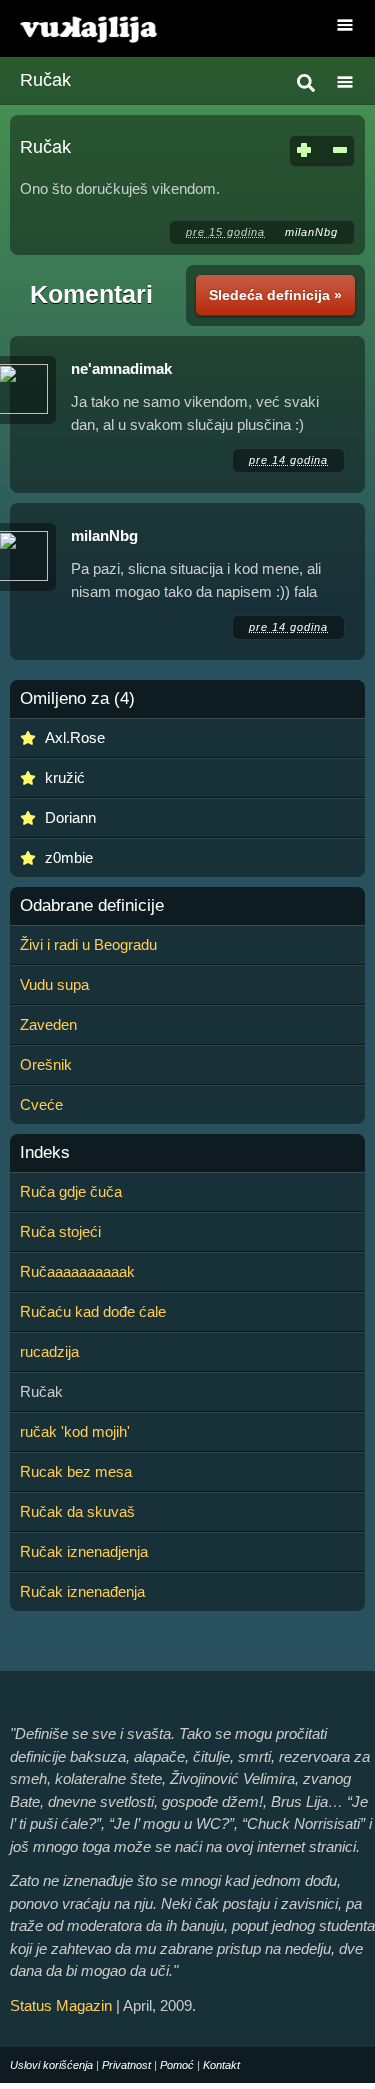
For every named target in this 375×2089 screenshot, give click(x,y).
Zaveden (48, 1024)
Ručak (45, 80)
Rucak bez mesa (76, 1471)
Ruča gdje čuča (71, 1191)
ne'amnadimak (121, 368)
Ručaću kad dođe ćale (93, 1311)
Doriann (70, 817)
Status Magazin (61, 2005)
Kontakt (221, 2065)
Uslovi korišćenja (51, 2065)
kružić (65, 777)
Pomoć (177, 2065)
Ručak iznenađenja (82, 1591)
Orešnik (46, 1064)
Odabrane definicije (92, 906)
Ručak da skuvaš (77, 1511)
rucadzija (49, 1351)
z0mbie (69, 857)
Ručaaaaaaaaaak (77, 1271)
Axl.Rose (75, 737)
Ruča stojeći (60, 1231)
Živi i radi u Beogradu (88, 944)
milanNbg (311, 232)
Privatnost (126, 2065)
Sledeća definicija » (275, 295)
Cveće (41, 1104)
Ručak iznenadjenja (84, 1551)
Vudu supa (54, 984)
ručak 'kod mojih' (75, 1431)
